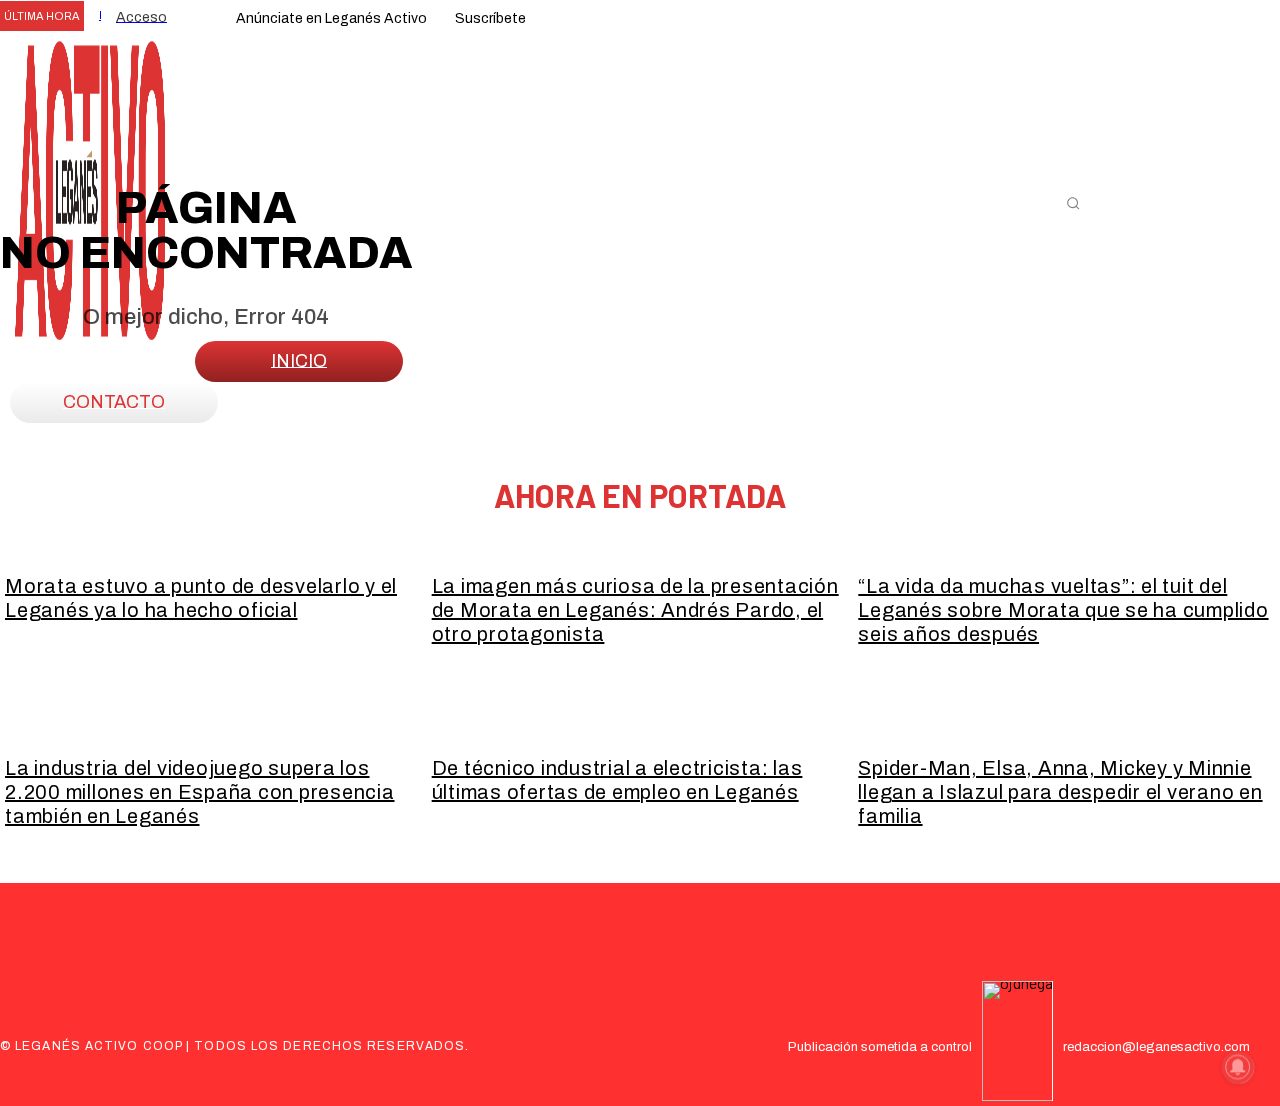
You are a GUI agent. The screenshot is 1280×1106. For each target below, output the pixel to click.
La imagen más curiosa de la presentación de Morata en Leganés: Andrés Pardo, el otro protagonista (635, 610)
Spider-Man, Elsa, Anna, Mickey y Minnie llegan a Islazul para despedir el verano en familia (1060, 792)
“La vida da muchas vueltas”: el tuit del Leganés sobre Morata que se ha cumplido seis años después (1063, 610)
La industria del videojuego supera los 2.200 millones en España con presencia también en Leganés (200, 792)
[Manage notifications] (1238, 1067)
